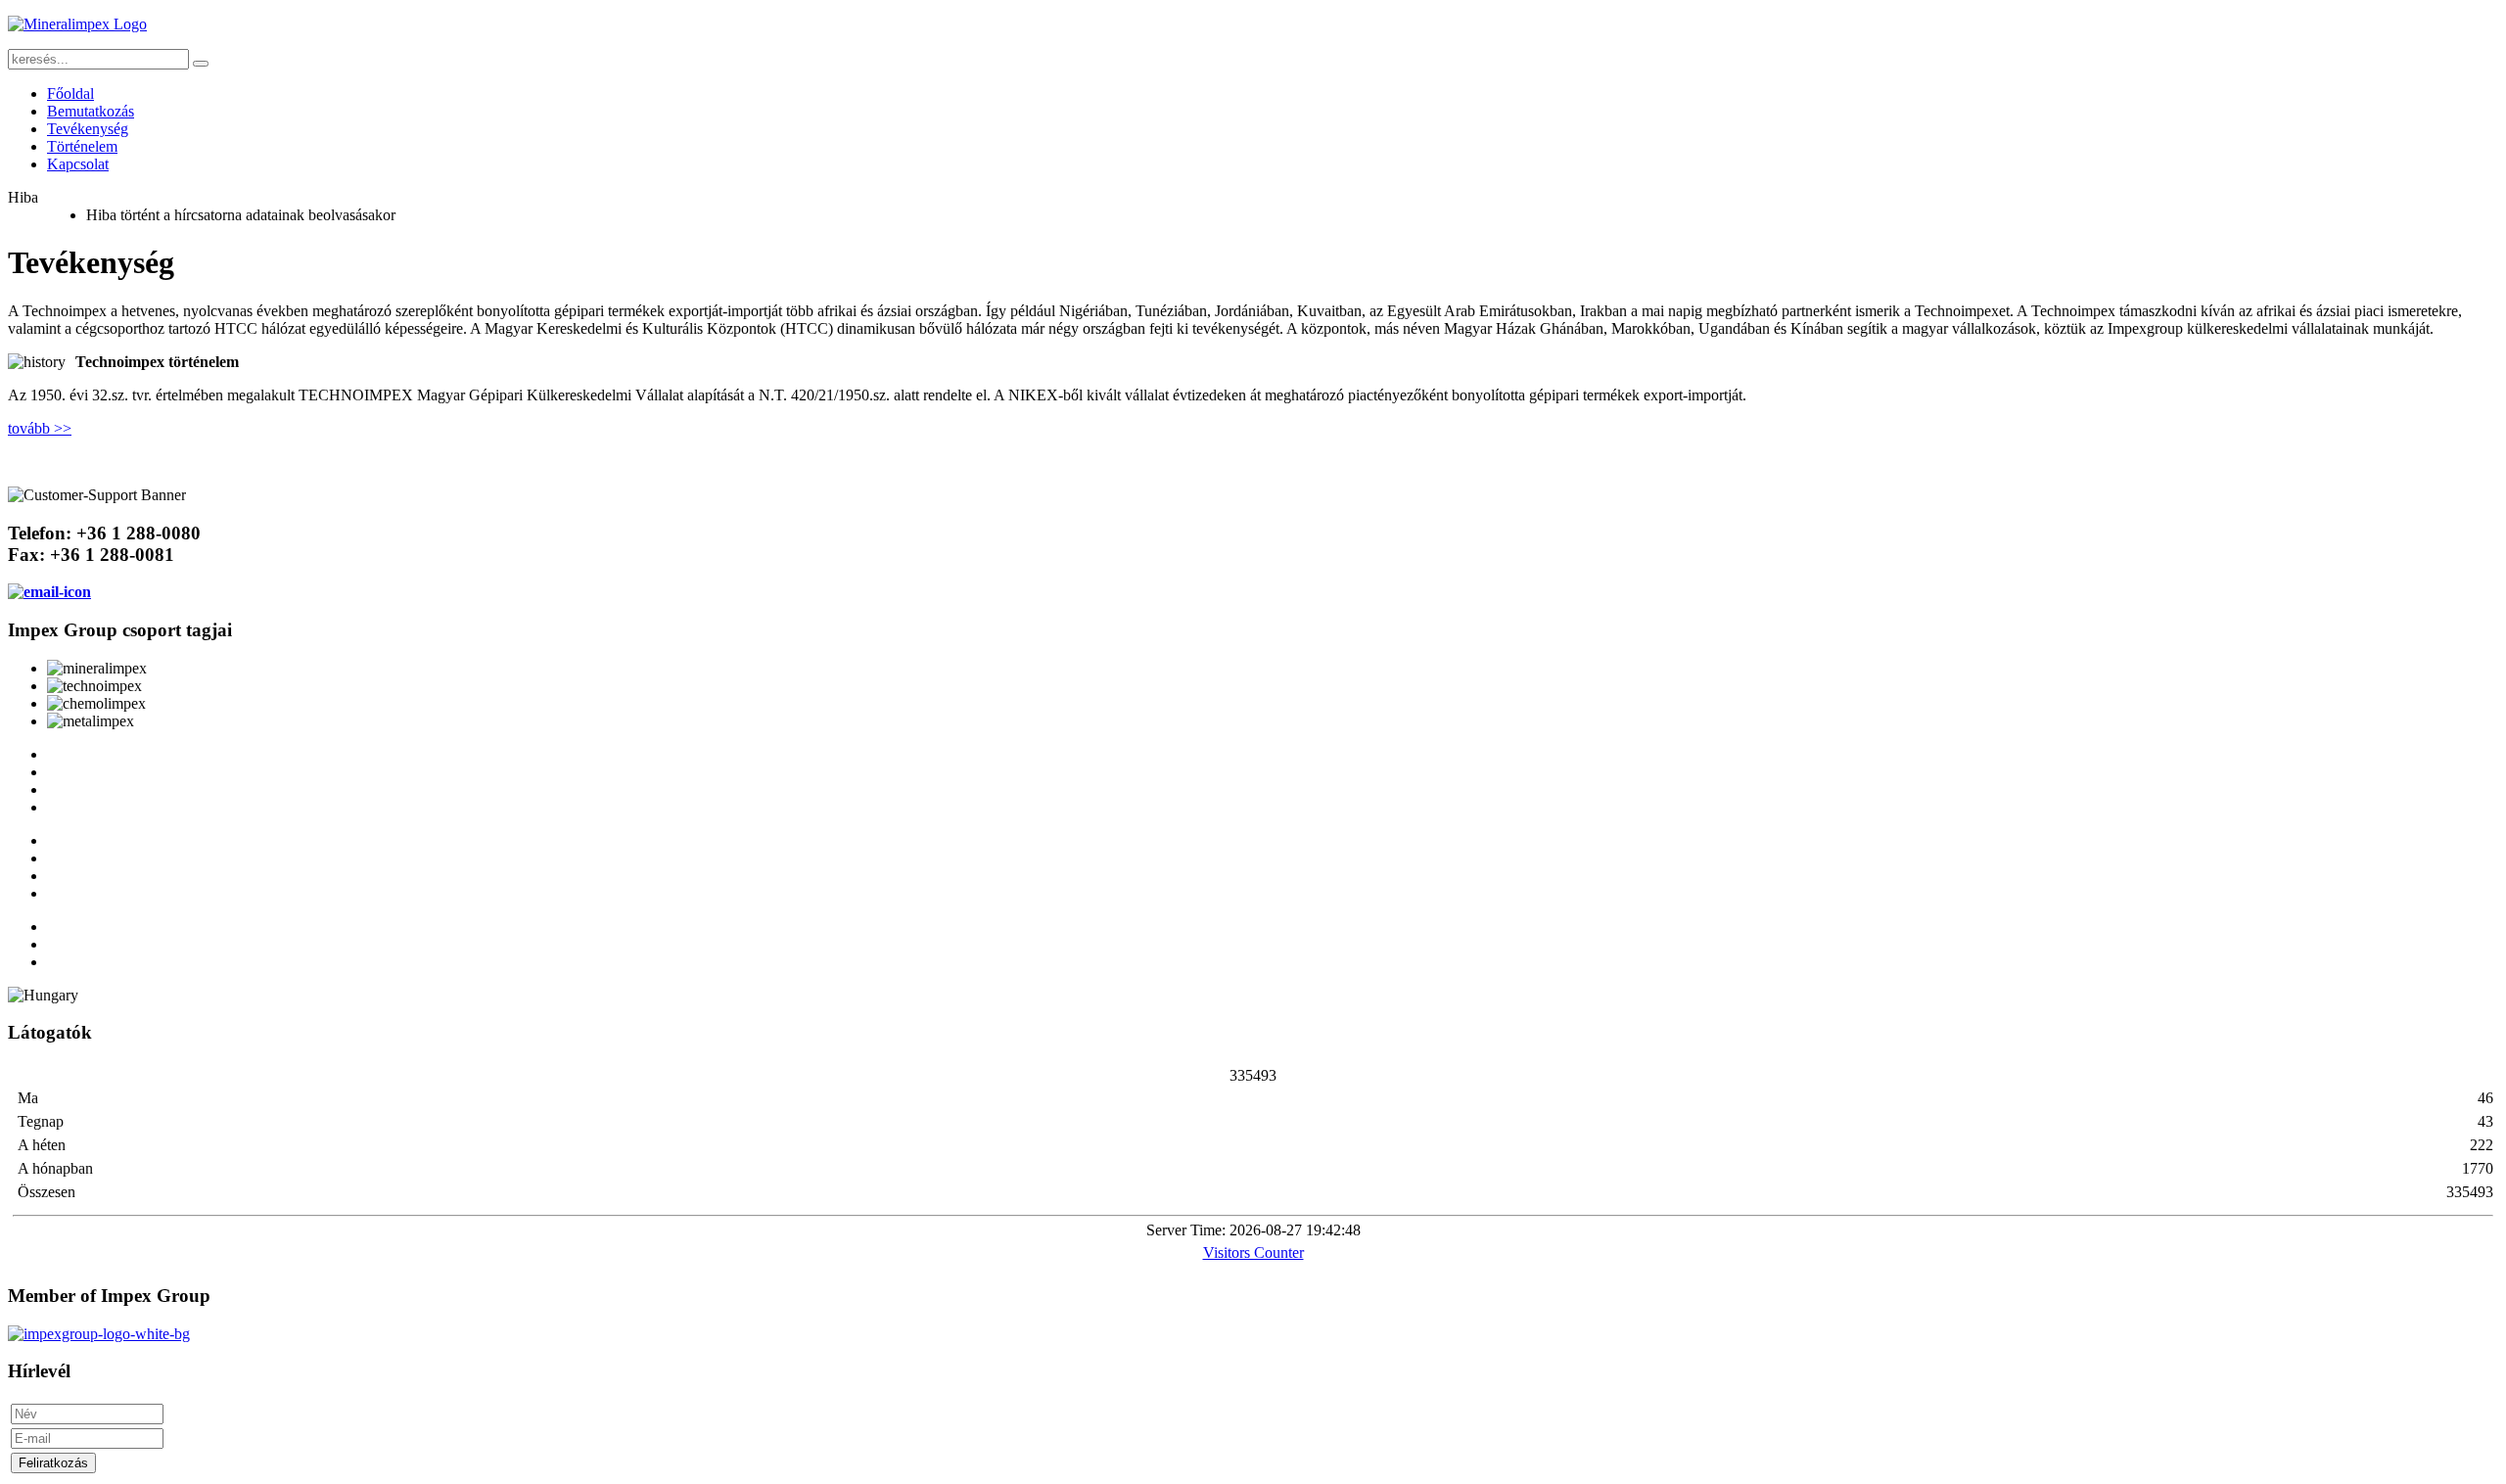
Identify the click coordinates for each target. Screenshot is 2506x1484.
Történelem (82, 146)
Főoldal (70, 93)
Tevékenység (88, 129)
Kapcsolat (78, 164)
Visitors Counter (1253, 1252)
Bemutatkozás (91, 111)
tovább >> (40, 428)
